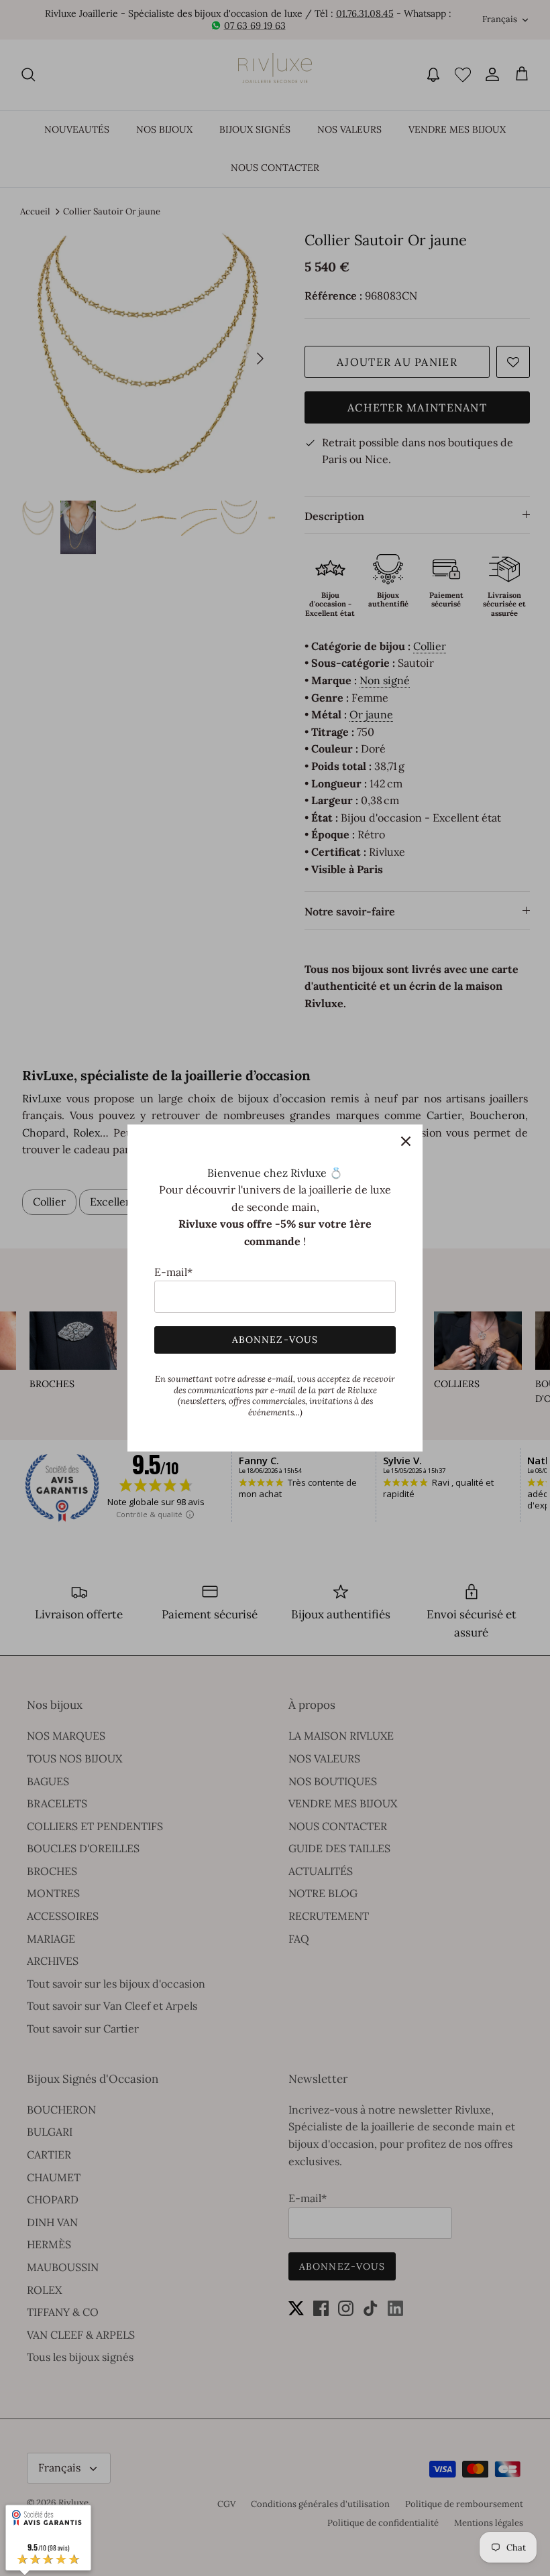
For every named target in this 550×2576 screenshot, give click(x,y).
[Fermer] (406, 1141)
